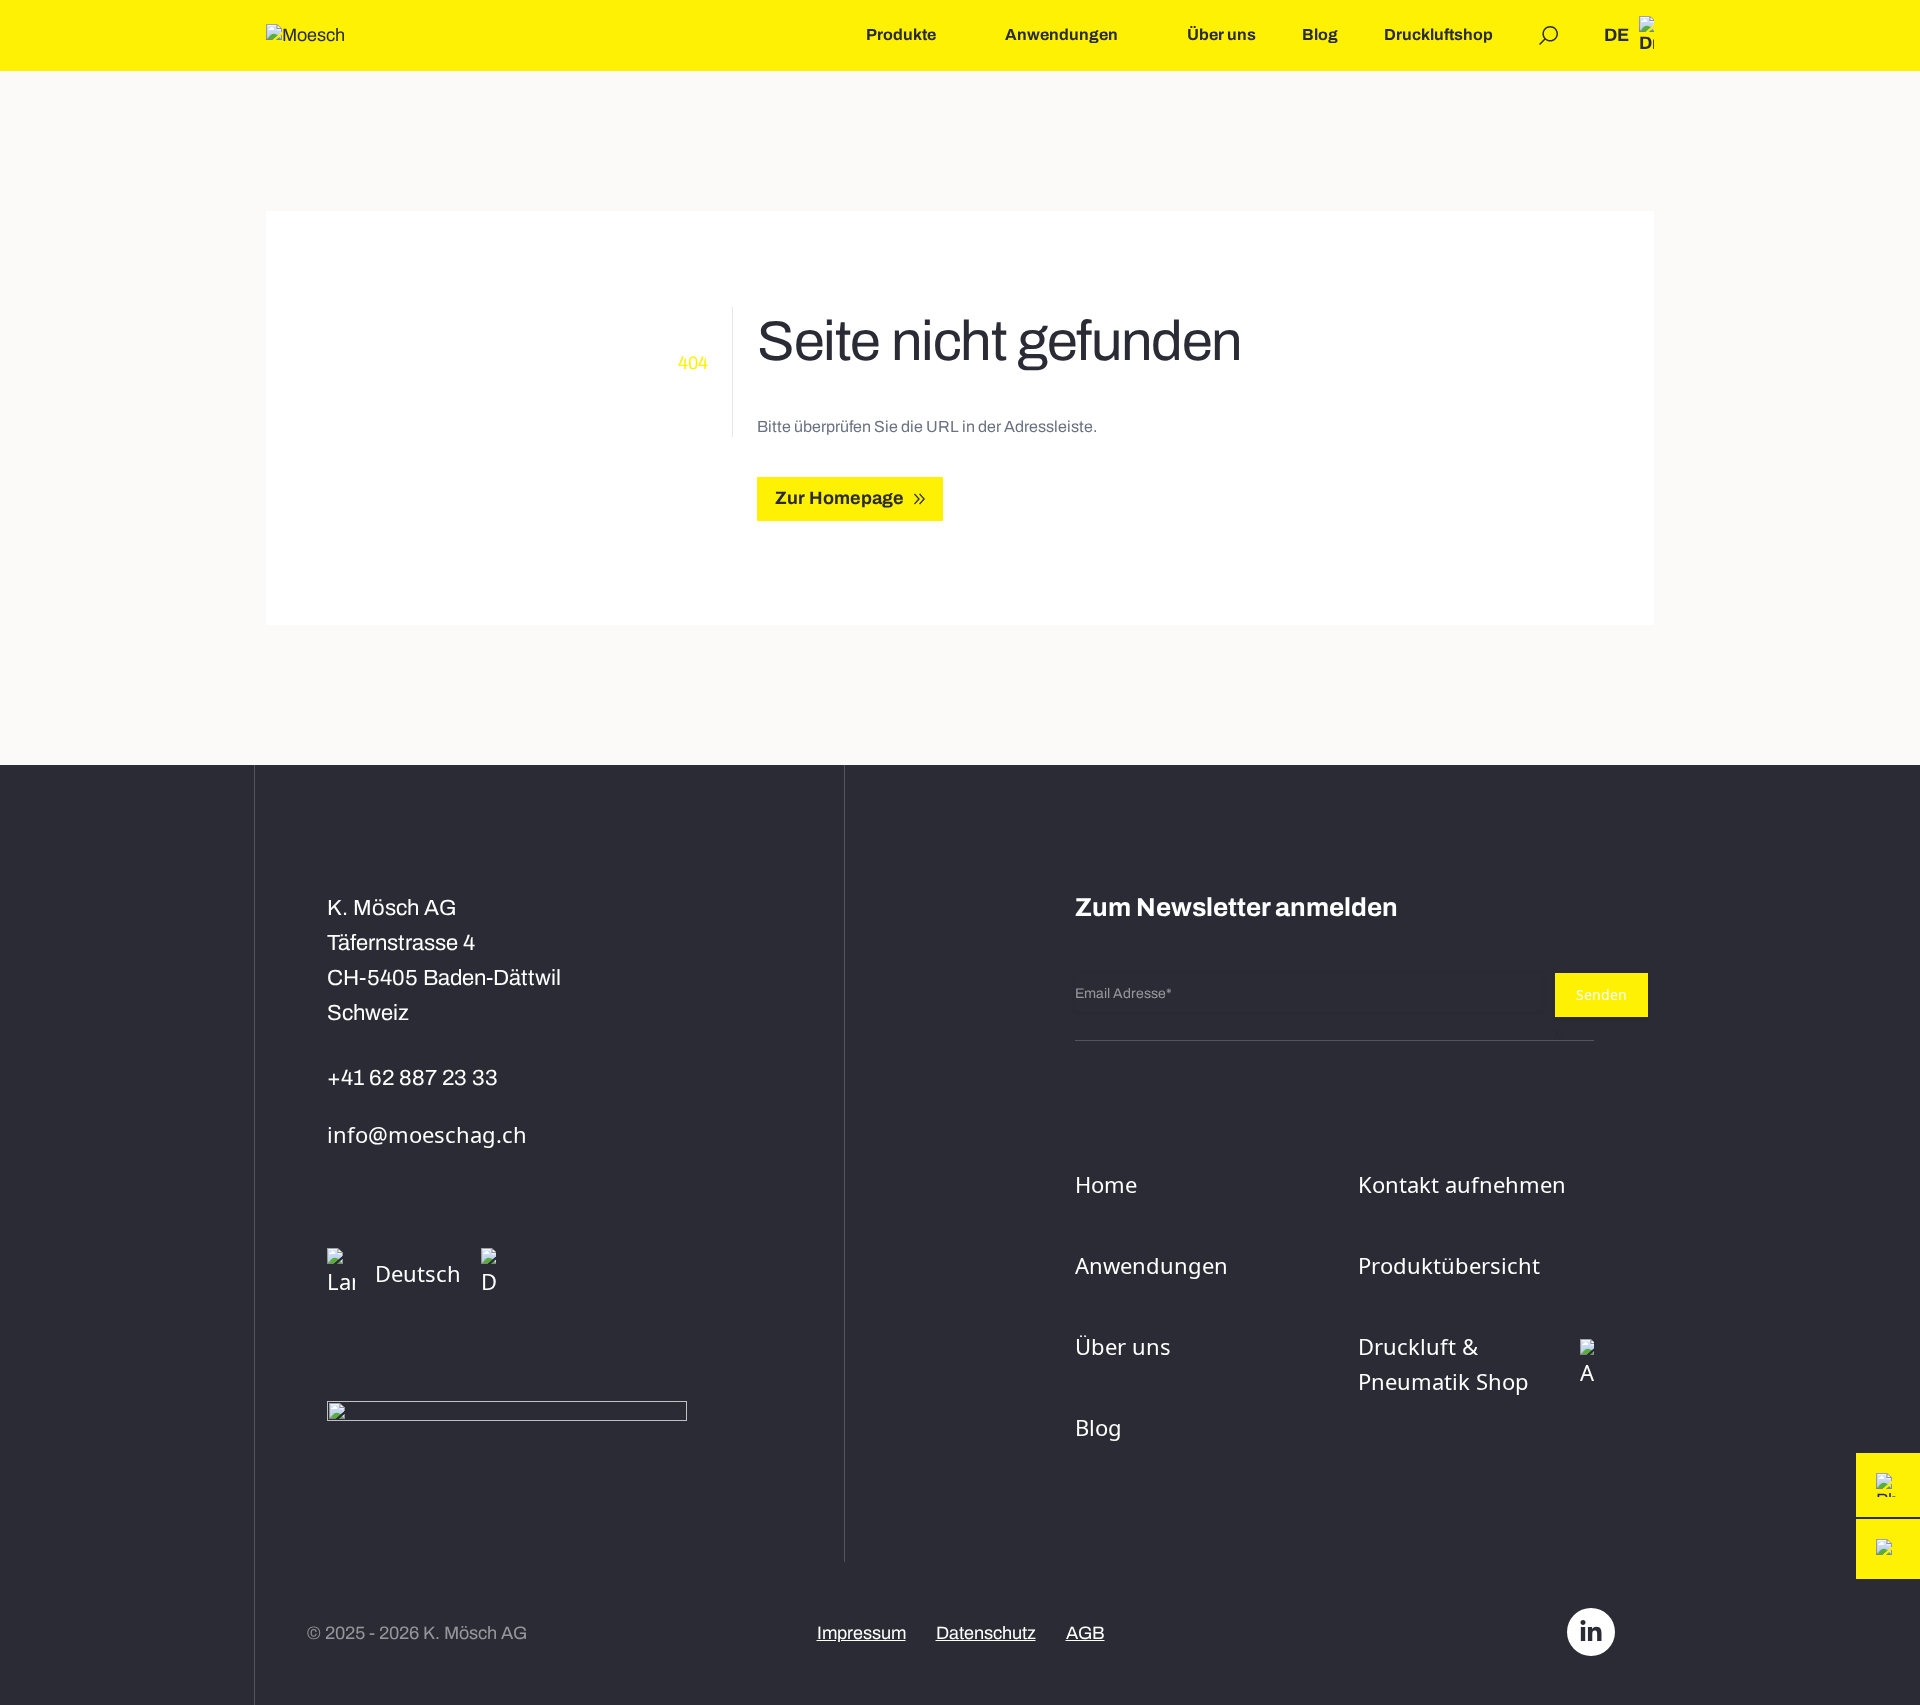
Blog (1098, 1427)
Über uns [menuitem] (1221, 34)
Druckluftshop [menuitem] (1438, 34)
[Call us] (1888, 1485)
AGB (1085, 1633)
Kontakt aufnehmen (1462, 1184)
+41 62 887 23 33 (412, 1078)
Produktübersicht (1449, 1265)
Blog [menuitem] (1320, 34)
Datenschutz (986, 1633)
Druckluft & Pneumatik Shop (1443, 1363)
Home (1106, 1184)
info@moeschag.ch (427, 1134)
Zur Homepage (839, 498)
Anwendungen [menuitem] (1061, 34)
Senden (1601, 994)
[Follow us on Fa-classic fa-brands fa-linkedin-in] (1591, 1633)
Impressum (861, 1633)
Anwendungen (1151, 1265)
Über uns (1123, 1346)
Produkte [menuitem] (901, 34)
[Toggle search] (1548, 35)
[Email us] (1888, 1549)
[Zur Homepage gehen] (305, 35)
